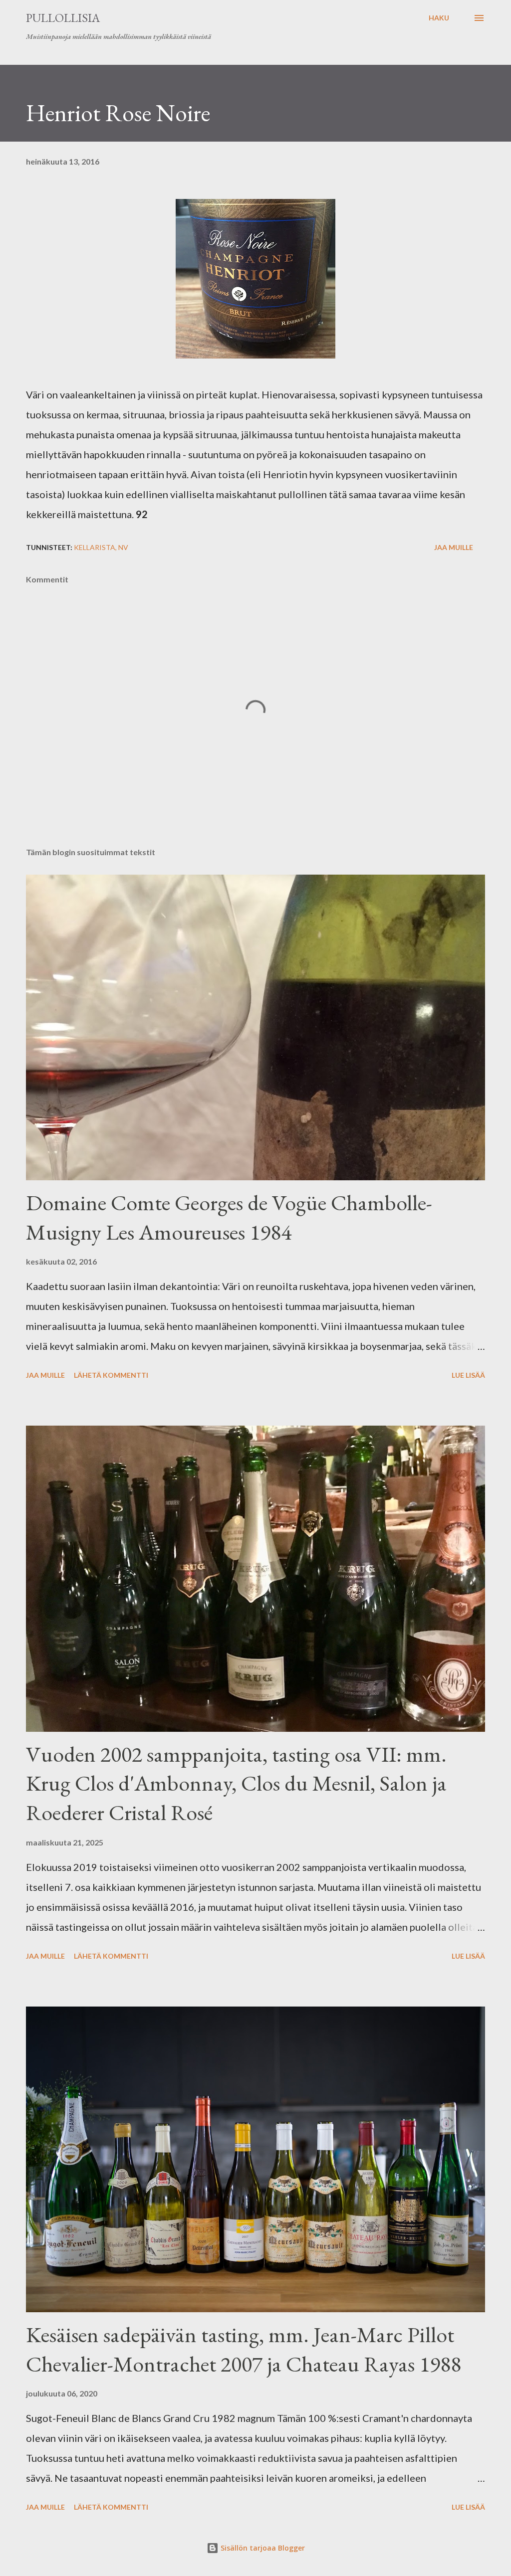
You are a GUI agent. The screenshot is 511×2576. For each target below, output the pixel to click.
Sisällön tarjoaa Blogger (262, 2548)
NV (123, 547)
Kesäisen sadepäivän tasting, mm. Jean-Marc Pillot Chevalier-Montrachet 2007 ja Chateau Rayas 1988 (244, 2349)
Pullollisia (63, 18)
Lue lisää (468, 1375)
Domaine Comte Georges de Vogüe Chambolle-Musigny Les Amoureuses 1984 (229, 1217)
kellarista (95, 547)
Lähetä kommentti (111, 1375)
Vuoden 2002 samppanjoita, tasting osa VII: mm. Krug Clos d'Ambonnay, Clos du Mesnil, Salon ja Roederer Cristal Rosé (236, 1783)
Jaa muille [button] (454, 547)
